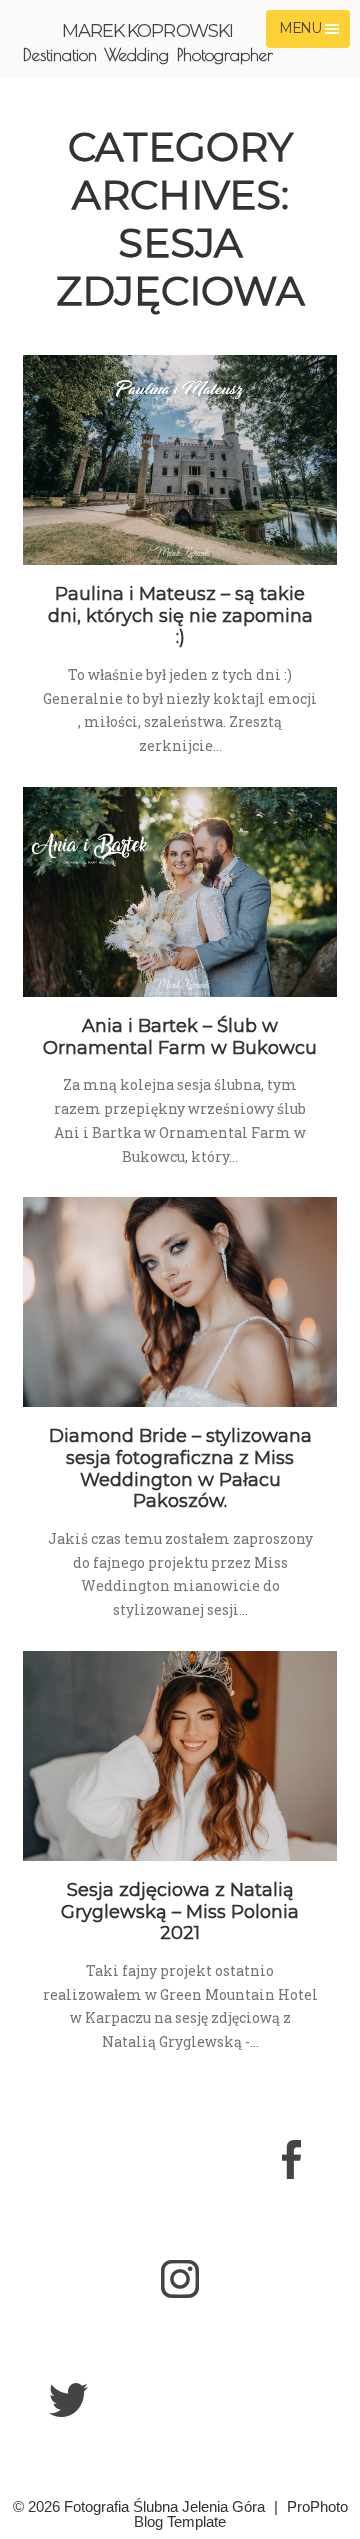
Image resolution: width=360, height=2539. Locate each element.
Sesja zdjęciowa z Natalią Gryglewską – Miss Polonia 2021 (180, 1911)
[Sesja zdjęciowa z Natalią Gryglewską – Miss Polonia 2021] (180, 1756)
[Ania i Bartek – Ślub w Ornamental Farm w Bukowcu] (180, 892)
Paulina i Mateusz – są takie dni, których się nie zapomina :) (180, 615)
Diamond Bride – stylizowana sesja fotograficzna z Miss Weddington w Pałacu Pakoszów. (180, 1468)
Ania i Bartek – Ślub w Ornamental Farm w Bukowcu (180, 1037)
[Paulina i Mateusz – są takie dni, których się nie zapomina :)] (180, 460)
